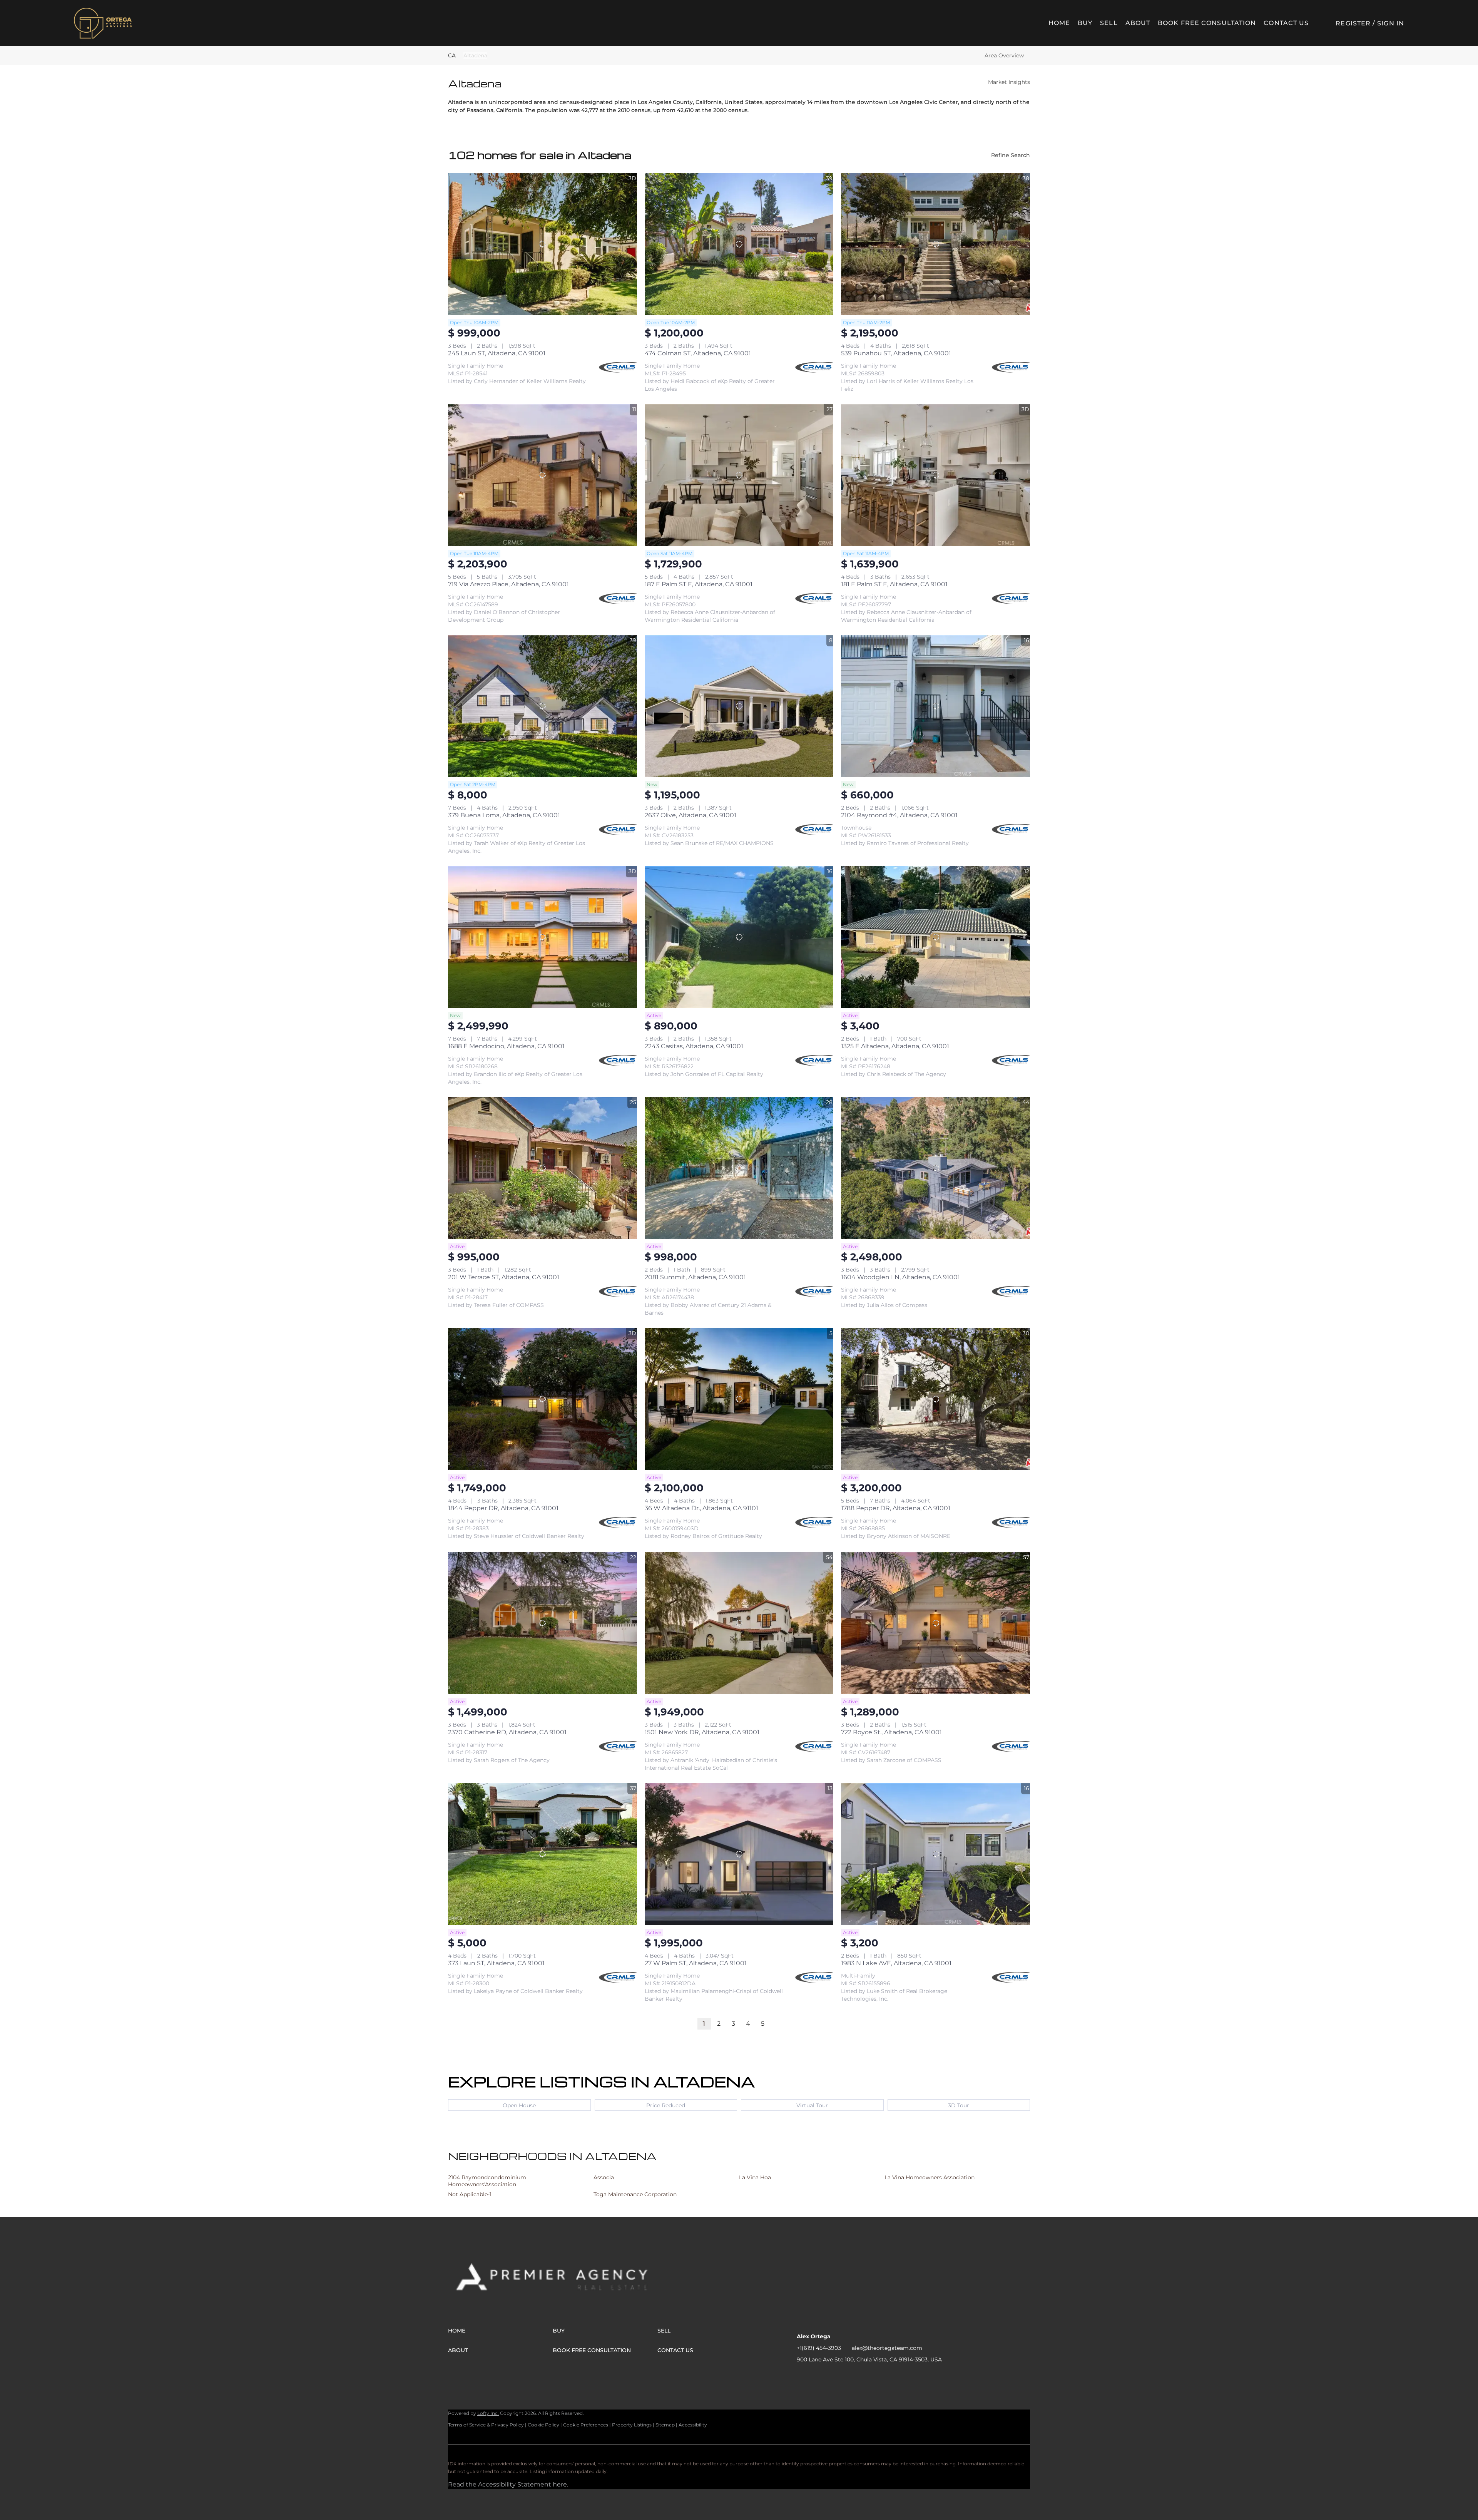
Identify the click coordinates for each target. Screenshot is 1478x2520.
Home (1059, 23)
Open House (519, 2105)
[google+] (864, 2377)
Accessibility (693, 2425)
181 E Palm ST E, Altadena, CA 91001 (894, 584)
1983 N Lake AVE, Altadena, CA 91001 (896, 1963)
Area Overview (1004, 55)
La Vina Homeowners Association (930, 2177)
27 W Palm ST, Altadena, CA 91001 (696, 1963)
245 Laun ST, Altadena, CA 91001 (497, 353)
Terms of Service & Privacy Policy (486, 2425)
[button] (103, 23)
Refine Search (1011, 155)
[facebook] (803, 2377)
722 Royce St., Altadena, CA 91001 (891, 1732)
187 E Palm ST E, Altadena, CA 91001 (699, 584)
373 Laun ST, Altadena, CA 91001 (496, 1963)
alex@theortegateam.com (887, 2348)
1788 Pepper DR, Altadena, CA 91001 (896, 1508)
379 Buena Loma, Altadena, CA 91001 (504, 815)
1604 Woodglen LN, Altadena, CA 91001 (900, 1277)
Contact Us (1286, 23)
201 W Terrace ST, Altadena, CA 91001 (504, 1277)
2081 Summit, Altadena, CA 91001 (695, 1277)
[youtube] (849, 2377)
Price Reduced (666, 2105)
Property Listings (632, 2425)
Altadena (475, 55)
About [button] (1138, 23)
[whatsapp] (879, 2377)
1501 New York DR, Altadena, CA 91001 (702, 1732)
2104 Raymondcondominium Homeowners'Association (487, 2181)
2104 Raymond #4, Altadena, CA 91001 (899, 815)
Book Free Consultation (1207, 23)
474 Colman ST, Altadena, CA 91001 (698, 353)
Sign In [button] (1391, 23)
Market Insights (1009, 82)
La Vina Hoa (755, 2177)
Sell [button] (1109, 23)
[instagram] (833, 2377)
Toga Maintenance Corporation (635, 2194)
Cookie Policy (543, 2425)
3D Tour (959, 2105)
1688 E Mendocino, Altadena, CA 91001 (506, 1046)
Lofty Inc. (488, 2413)
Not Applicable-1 (470, 2194)
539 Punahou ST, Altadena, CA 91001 (896, 353)
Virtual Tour (812, 2105)
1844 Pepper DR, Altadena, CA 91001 (503, 1508)
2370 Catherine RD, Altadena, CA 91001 (507, 1732)
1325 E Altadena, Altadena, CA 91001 (895, 1046)
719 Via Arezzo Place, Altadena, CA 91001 (508, 584)
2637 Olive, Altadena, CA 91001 (691, 815)
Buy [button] (1085, 23)
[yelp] (818, 2377)
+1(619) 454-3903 (819, 2348)
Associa (604, 2177)
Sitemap (665, 2425)
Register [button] (1353, 23)
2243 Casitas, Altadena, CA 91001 (694, 1046)
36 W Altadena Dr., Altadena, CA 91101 (701, 1508)
